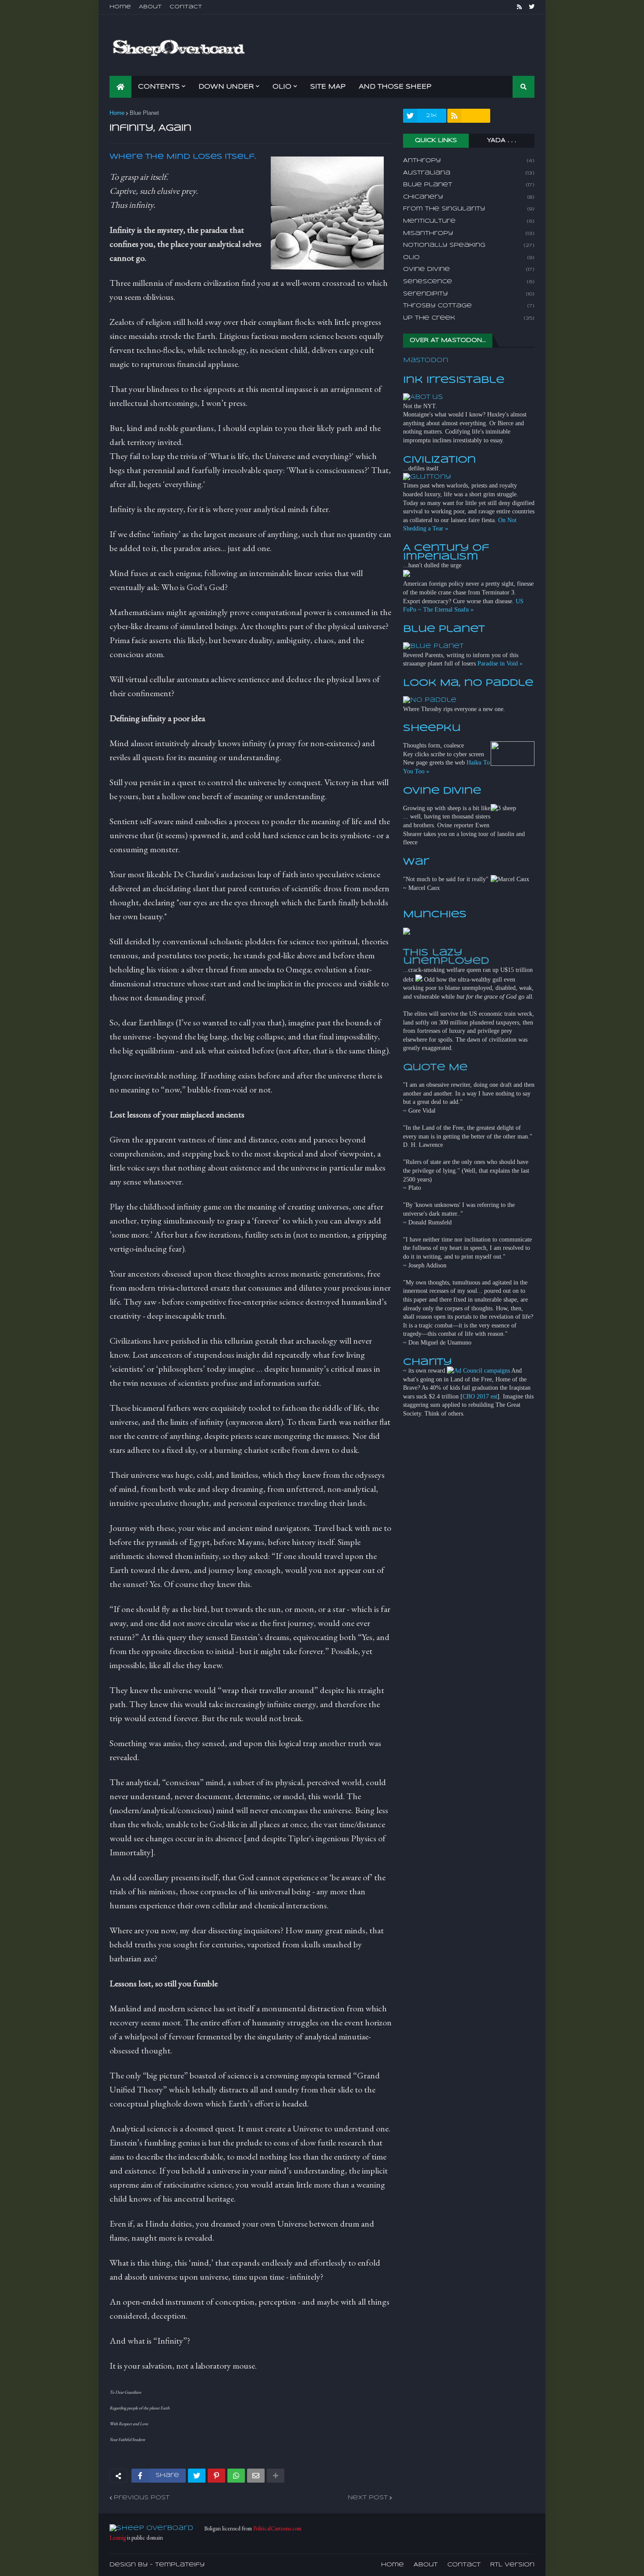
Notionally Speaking (469, 245)
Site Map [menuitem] (328, 87)
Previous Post (142, 2498)
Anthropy (469, 161)
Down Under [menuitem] (226, 87)
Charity (427, 1362)
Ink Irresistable (454, 380)
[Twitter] (197, 2476)
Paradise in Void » (500, 664)
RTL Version (512, 2565)
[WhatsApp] (236, 2476)
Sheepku (432, 728)
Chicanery (469, 197)
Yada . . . (502, 141)
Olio (469, 258)
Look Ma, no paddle (468, 683)
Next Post (368, 2498)
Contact (186, 7)
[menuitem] (120, 87)
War (416, 862)
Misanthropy (469, 233)
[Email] (256, 2476)
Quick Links (436, 141)
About (150, 7)
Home (120, 7)
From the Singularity (469, 209)
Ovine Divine (469, 269)
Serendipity (469, 294)
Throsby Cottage (469, 306)
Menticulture (469, 221)
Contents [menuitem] (159, 87)
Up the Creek (469, 318)
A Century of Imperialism (446, 552)
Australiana (469, 173)
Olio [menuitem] (282, 87)
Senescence (469, 282)
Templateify (180, 2565)
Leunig (118, 2538)
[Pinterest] (216, 2476)
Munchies (435, 914)
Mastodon (426, 360)
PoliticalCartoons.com (277, 2528)
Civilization (439, 460)
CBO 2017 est (480, 1397)
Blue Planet (144, 113)
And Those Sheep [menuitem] (395, 87)
